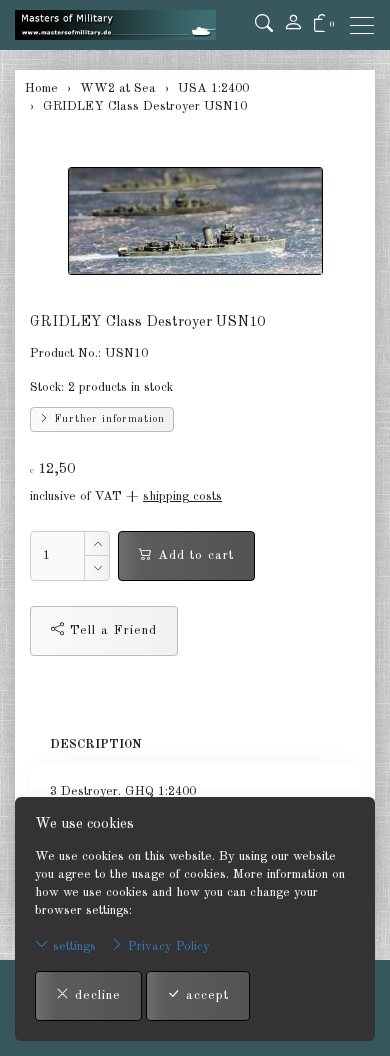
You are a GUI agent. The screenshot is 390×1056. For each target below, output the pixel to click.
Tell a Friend (111, 630)
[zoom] (195, 221)
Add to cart (193, 555)
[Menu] (367, 25)
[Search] (264, 25)
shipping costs (182, 496)
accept (205, 995)
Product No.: (65, 353)
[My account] (293, 25)
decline (95, 995)
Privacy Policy (167, 946)
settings (72, 946)
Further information (107, 419)
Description (96, 744)
